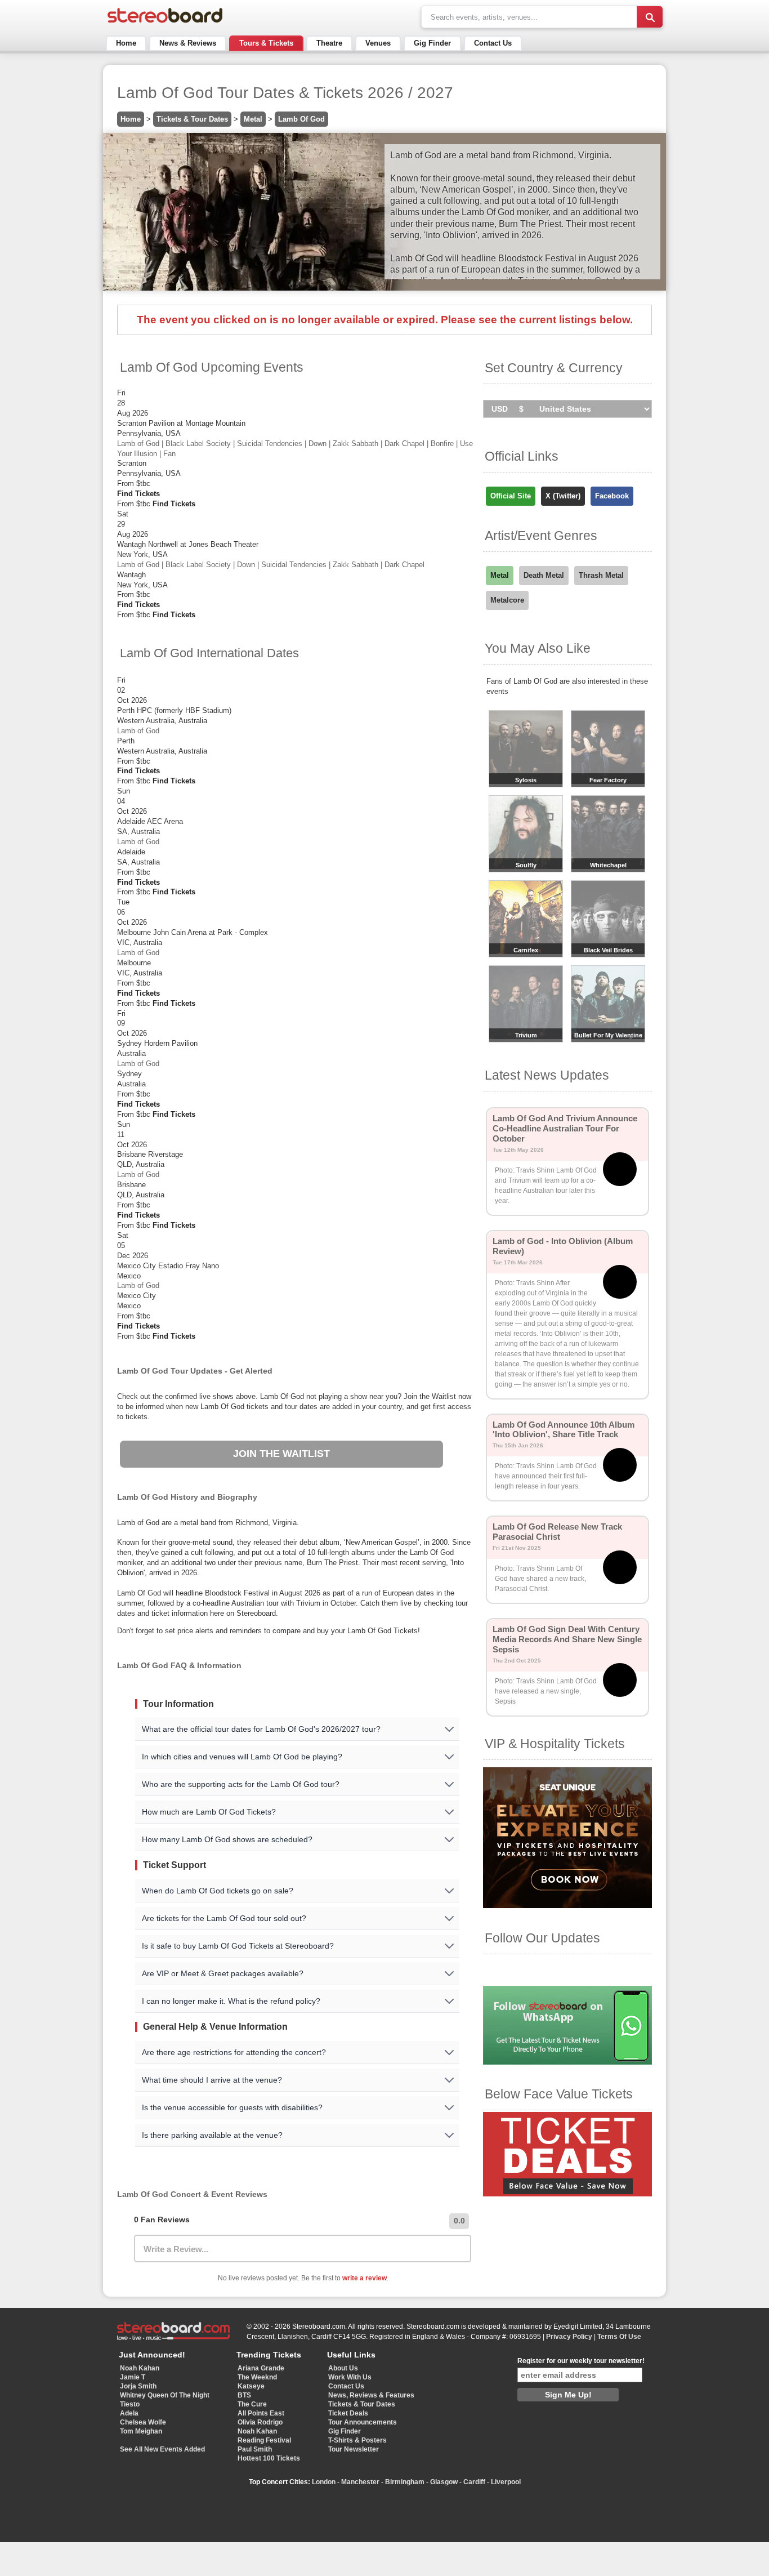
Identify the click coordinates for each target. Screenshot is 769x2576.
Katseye (251, 2386)
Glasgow (444, 2482)
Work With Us (350, 2377)
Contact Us (493, 43)
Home (126, 43)
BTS (244, 2395)
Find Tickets (138, 494)
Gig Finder (432, 43)
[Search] (650, 17)
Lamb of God (138, 731)
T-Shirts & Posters (357, 2440)
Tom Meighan (141, 2431)
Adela (129, 2413)
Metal (253, 119)
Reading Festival (264, 2440)
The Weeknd (257, 2377)
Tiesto (130, 2404)
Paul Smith (255, 2449)
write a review (365, 2278)
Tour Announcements (363, 2422)
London (324, 2482)
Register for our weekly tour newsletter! (581, 2361)
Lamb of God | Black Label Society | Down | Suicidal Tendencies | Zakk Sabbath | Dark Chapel (271, 565)
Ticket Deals (348, 2413)
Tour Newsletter (354, 2449)
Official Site (511, 496)
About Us (343, 2368)
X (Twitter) (563, 496)
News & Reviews (188, 43)
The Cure (252, 2404)
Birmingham (405, 2482)
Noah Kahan (140, 2368)
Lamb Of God (301, 119)
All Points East (261, 2413)
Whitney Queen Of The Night (165, 2395)
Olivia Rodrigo (260, 2422)
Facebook (612, 496)
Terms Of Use (619, 2337)
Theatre (329, 43)
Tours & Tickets (266, 43)
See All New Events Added (162, 2449)
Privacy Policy (569, 2337)
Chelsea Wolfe (143, 2422)
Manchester (360, 2482)
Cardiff (474, 2482)
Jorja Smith (138, 2386)
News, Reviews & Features (371, 2395)
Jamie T (133, 2377)
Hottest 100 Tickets (269, 2458)
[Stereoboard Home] (165, 23)
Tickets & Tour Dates (192, 119)
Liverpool (506, 2482)
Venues (378, 43)
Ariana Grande (261, 2368)
